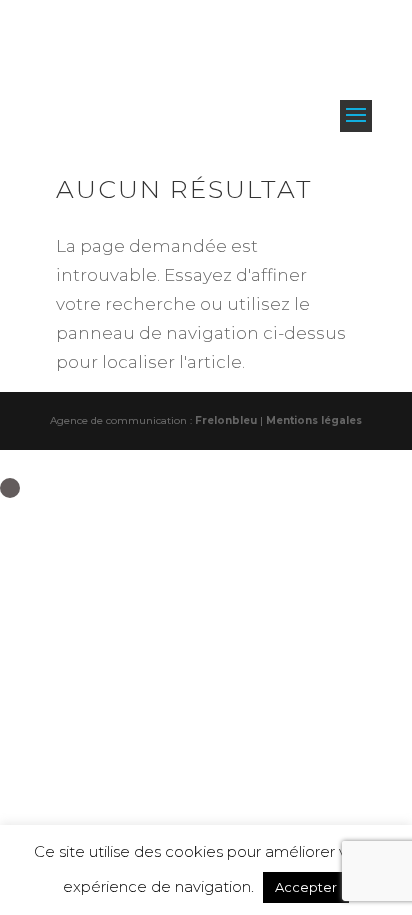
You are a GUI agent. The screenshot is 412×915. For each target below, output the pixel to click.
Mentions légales (314, 420)
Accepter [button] (306, 887)
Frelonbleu (226, 420)
